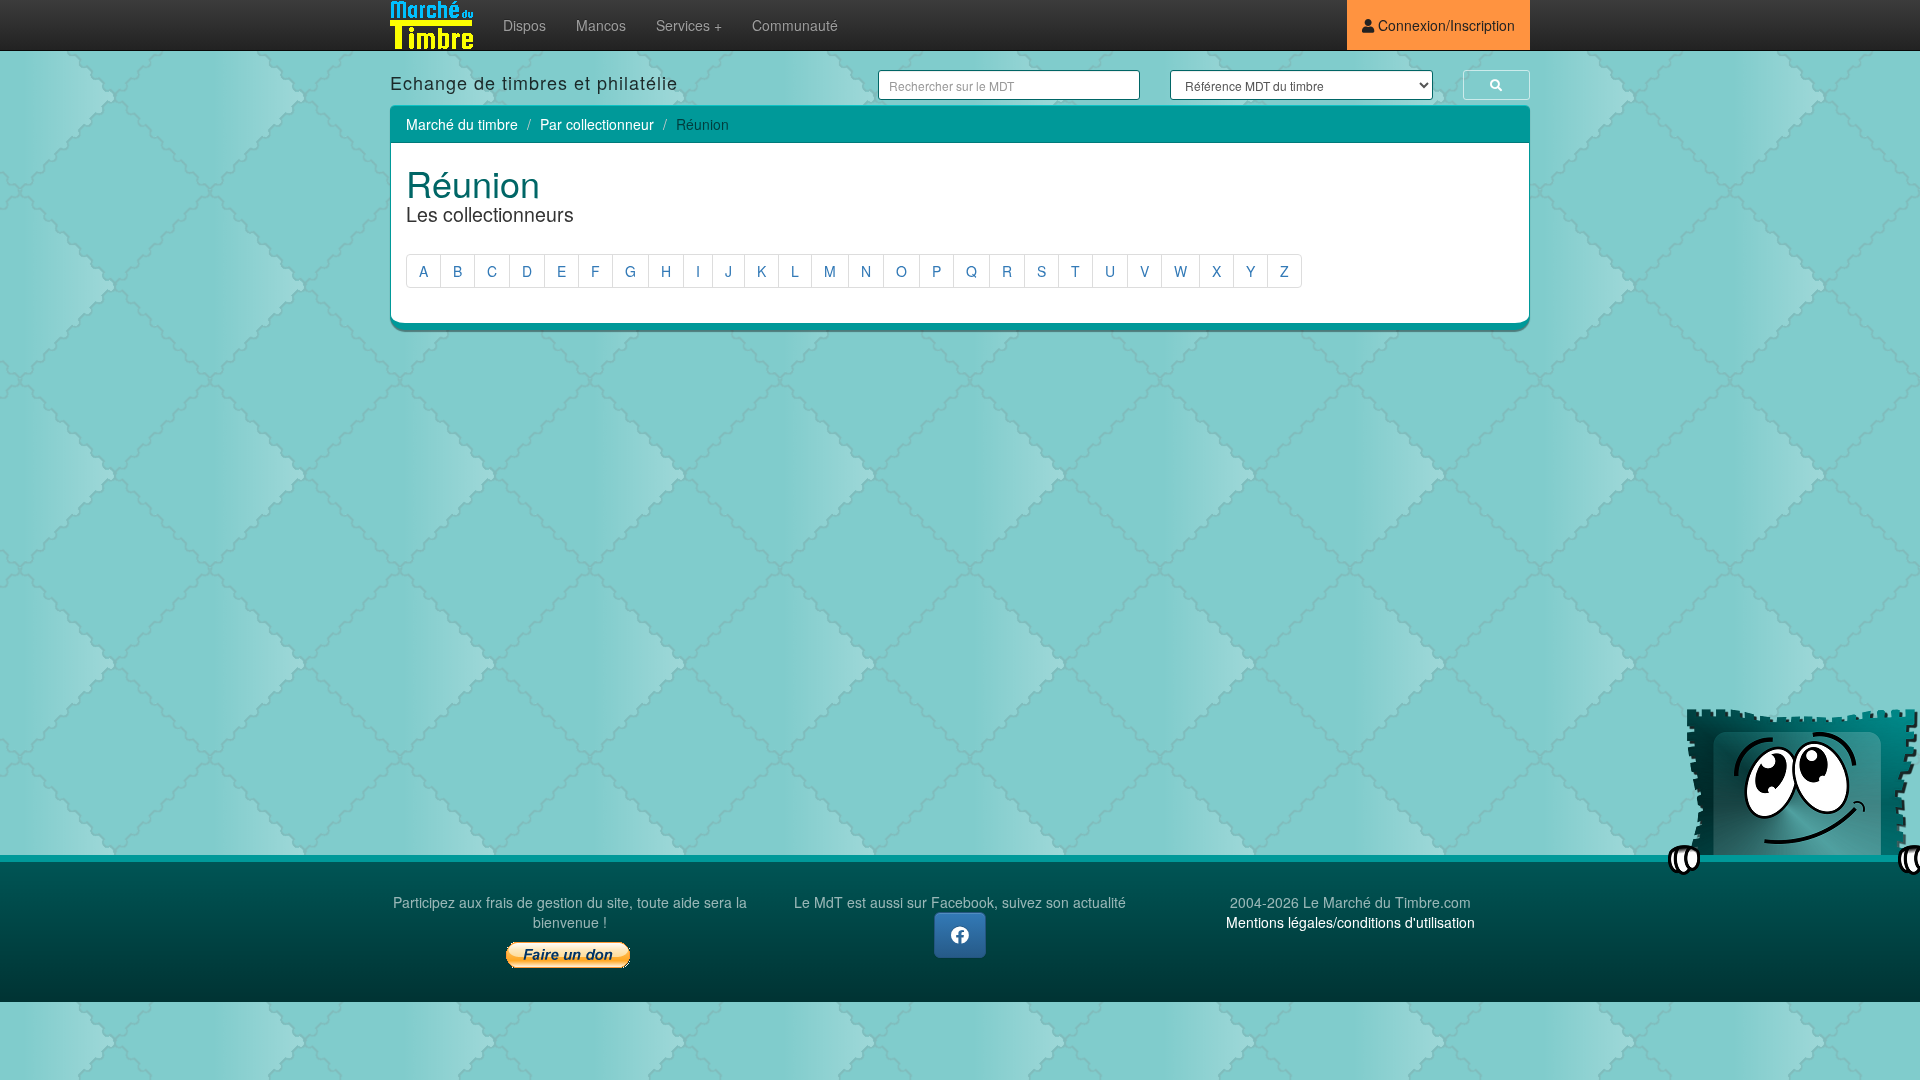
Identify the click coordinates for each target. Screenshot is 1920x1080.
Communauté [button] (795, 25)
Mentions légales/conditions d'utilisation (1350, 922)
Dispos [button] (524, 25)
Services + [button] (689, 25)
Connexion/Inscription (1444, 25)
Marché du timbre (462, 124)
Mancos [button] (601, 25)
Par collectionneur (597, 124)
